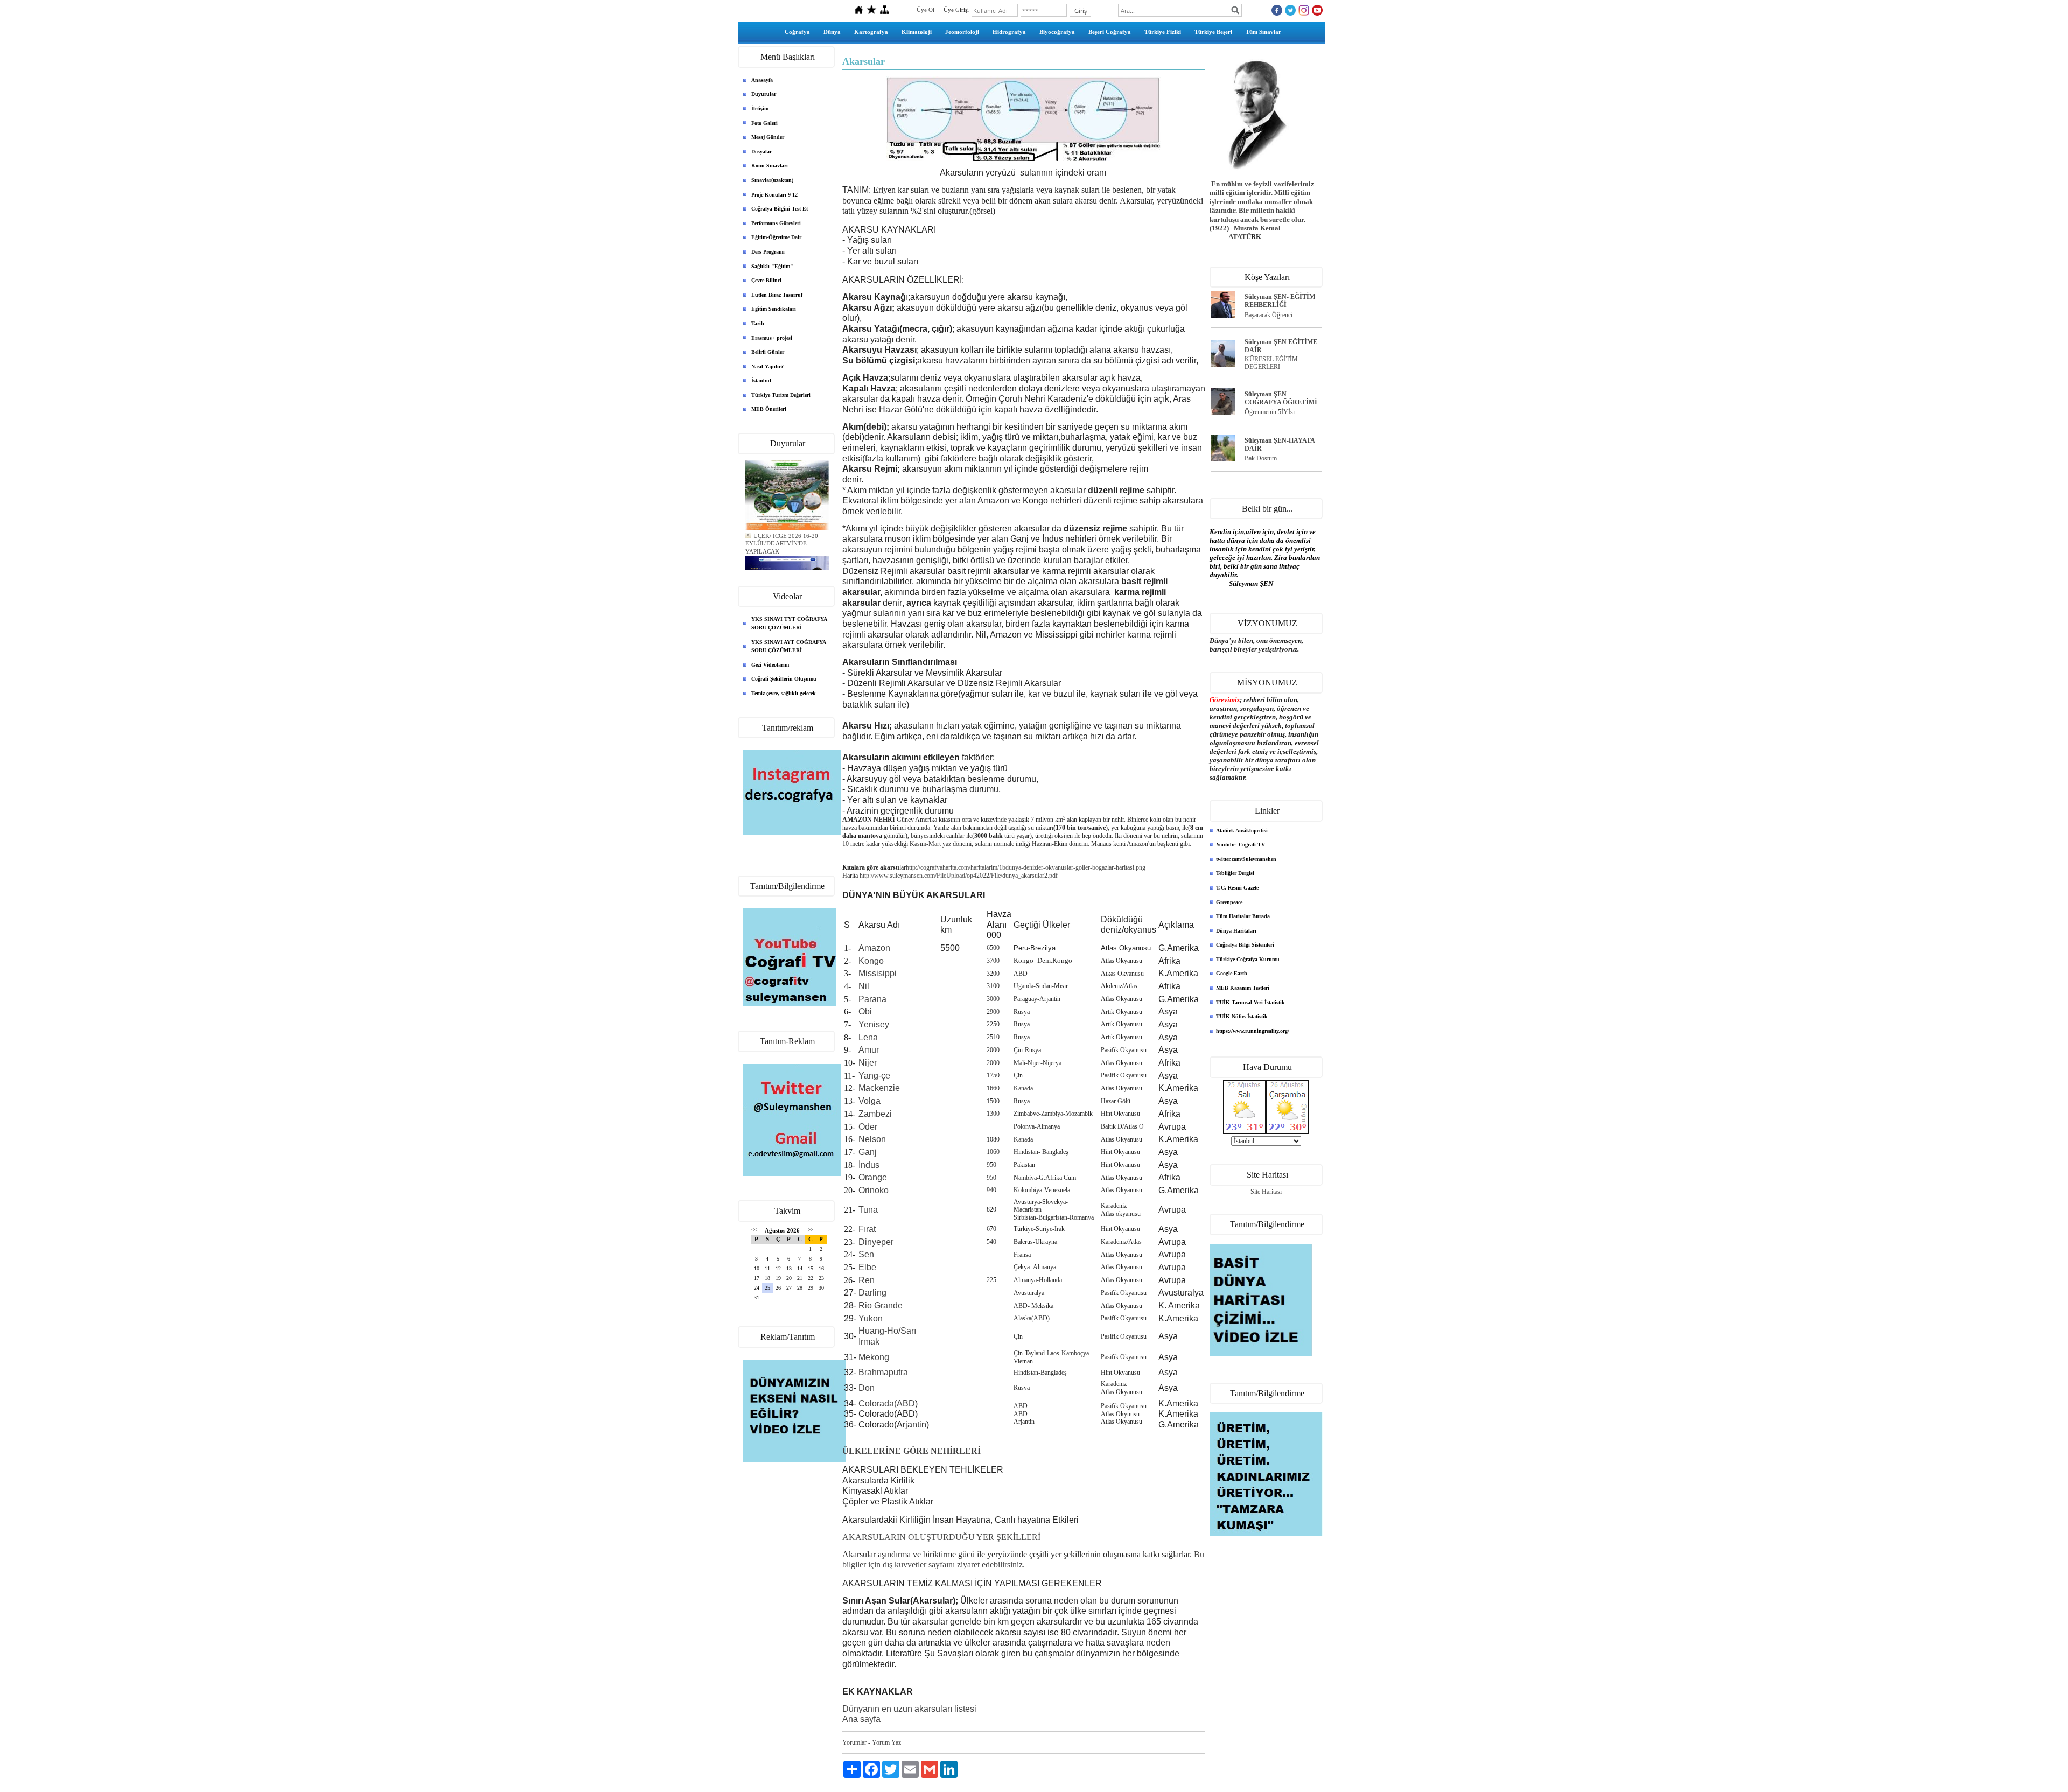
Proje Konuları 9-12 (774, 195)
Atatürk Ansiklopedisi (1242, 831)
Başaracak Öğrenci (1269, 315)
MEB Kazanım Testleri (1243, 988)
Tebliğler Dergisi (1235, 873)
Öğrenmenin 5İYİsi (1270, 412)
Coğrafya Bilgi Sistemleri (1245, 945)
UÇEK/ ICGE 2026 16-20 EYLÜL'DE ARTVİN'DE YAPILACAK (782, 530)
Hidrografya (1009, 32)
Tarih (758, 323)
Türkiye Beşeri (1213, 32)
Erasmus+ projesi (772, 338)
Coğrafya (797, 32)
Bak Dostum (1261, 458)
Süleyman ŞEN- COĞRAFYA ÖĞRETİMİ (1281, 398)
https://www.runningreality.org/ (1253, 1031)
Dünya (832, 32)
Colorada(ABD (887, 1403)
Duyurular (764, 94)
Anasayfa (762, 80)
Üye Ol (925, 10)
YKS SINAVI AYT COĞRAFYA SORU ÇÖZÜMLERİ (789, 646)
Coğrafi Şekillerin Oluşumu (784, 679)
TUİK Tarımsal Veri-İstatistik (1250, 1002)
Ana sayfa (861, 1719)
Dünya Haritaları (1236, 931)
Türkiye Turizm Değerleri (781, 395)
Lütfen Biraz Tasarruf (777, 295)
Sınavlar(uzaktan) (772, 180)
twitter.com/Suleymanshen (1246, 859)
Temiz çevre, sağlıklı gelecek (784, 693)
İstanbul (761, 380)
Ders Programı (768, 252)
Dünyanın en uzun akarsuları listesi (909, 1709)
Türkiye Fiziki (1163, 32)
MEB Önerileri (769, 409)
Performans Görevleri (776, 223)
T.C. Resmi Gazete (1237, 888)
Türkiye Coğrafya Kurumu (1248, 959)
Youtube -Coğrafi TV (1241, 845)
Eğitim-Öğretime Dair (776, 237)
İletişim (760, 108)
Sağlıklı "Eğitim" (772, 266)
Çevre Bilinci (766, 280)
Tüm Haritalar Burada (1243, 916)
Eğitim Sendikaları (774, 309)
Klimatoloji (917, 32)
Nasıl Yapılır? (767, 366)
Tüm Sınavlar (1263, 32)
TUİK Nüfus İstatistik (1242, 1016)
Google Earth (1232, 973)
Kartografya (871, 32)
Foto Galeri (764, 123)
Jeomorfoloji (962, 32)
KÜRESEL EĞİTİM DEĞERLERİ (1271, 363)
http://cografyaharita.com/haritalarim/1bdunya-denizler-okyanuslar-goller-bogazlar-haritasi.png (1026, 867)
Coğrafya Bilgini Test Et (780, 209)
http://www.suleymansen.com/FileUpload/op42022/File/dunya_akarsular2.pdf (959, 876)
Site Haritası (1266, 1192)
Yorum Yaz (886, 1742)
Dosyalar (761, 152)
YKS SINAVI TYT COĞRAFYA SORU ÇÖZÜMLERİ (789, 623)
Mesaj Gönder (768, 137)
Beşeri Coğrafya (1110, 32)
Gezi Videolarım (770, 665)
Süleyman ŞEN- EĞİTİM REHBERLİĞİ (1280, 301)
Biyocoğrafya (1057, 32)
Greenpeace (1229, 902)
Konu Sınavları (770, 166)
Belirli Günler (768, 352)
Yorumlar (854, 1742)
